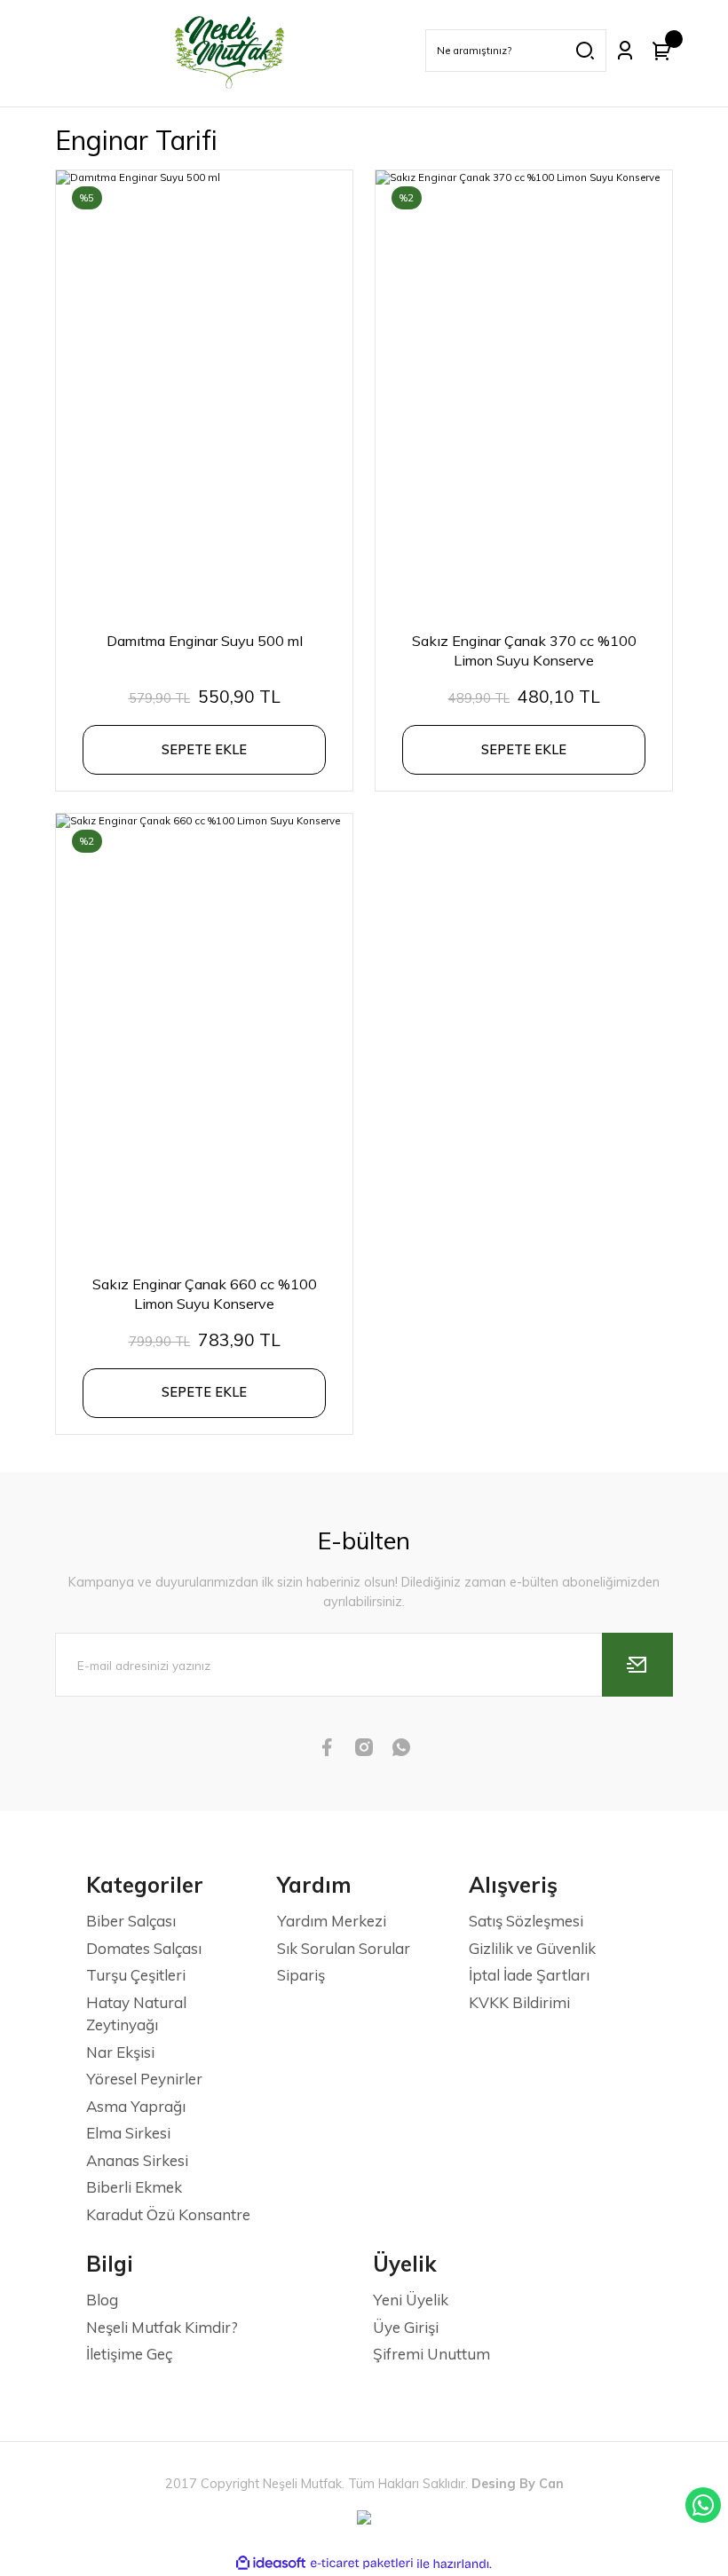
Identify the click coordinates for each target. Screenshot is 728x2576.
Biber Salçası (131, 1921)
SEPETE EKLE (204, 750)
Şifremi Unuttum (431, 2354)
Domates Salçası (144, 1948)
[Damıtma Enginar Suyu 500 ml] (204, 393)
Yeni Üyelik (411, 2300)
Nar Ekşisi (120, 2052)
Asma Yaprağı (136, 2106)
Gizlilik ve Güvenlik (532, 1948)
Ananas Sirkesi (137, 2160)
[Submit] (637, 1665)
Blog (102, 2300)
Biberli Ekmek (134, 2187)
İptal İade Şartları (529, 1975)
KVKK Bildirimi (519, 2002)
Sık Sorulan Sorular (344, 1948)
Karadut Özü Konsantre (168, 2214)
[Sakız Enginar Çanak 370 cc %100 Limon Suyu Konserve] (524, 393)
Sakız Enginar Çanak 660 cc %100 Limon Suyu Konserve (205, 1294)
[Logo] (230, 51)
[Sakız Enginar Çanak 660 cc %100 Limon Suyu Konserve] (204, 1036)
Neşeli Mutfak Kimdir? (162, 2327)
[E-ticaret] (362, 2564)
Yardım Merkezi (332, 1921)
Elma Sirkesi (128, 2133)
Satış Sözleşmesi (526, 1921)
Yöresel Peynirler (144, 2079)
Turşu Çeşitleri (136, 1975)
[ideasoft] (271, 2564)
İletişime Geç (129, 2354)
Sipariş (301, 1975)
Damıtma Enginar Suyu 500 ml (205, 641)
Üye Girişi (406, 2327)
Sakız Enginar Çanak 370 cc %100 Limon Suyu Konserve (524, 650)
